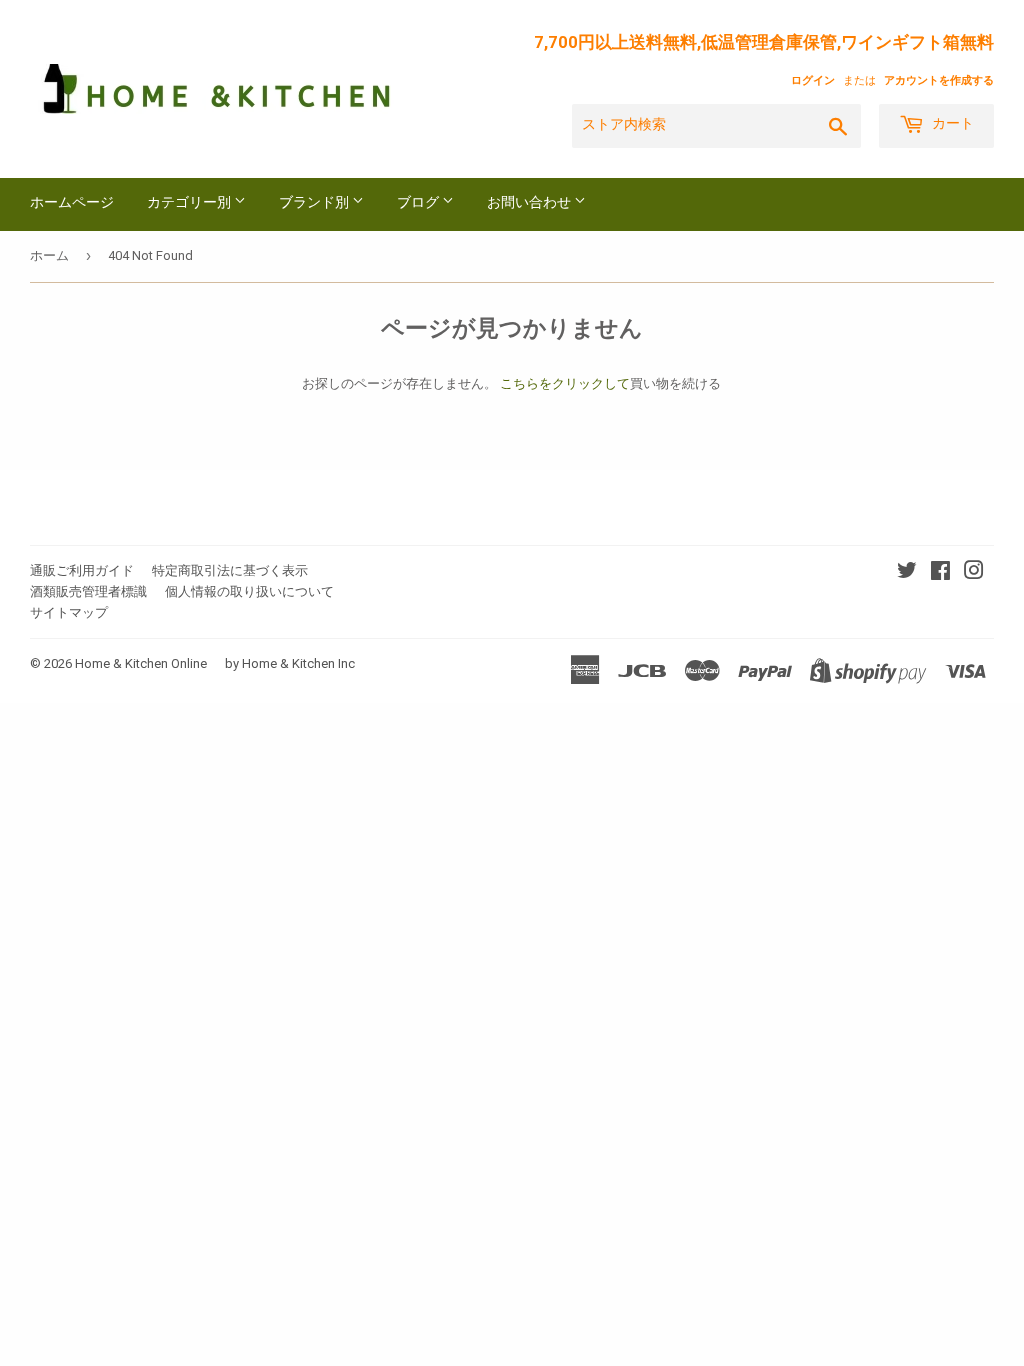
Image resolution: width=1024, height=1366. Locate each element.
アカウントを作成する (939, 80)
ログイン (813, 80)
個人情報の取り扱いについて (249, 591)
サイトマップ (69, 612)
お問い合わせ (530, 203)
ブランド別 (315, 203)
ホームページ (72, 203)
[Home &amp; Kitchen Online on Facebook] (940, 573)
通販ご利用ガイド (82, 570)
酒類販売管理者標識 (88, 591)
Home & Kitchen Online (141, 663)
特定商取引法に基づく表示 (230, 570)
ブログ (419, 203)
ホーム (49, 255)
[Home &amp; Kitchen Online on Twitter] (907, 573)
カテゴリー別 (190, 203)
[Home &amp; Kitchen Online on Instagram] (974, 573)
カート (951, 124)
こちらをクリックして (565, 383)
